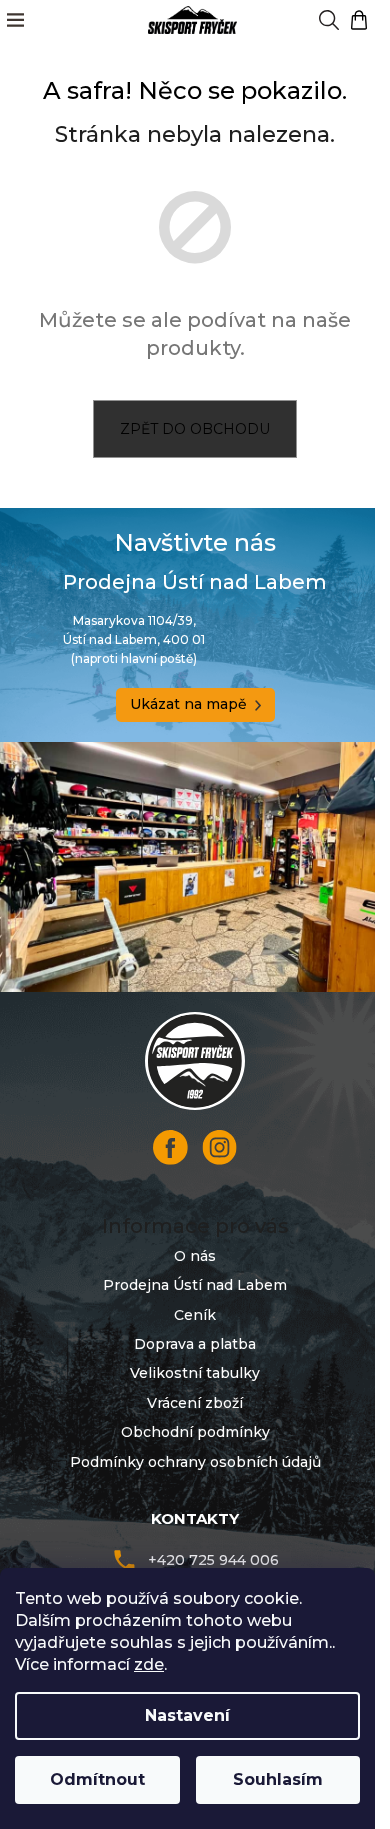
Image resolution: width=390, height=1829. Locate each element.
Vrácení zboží (195, 1403)
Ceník (195, 1315)
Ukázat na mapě (188, 704)
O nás (195, 1256)
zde (149, 1664)
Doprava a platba (195, 1344)
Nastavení (187, 1715)
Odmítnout (97, 1779)
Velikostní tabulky (195, 1373)
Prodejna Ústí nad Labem (195, 1285)
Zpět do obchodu (195, 429)
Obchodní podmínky (195, 1432)
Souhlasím (278, 1779)
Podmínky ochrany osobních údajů (195, 1462)
